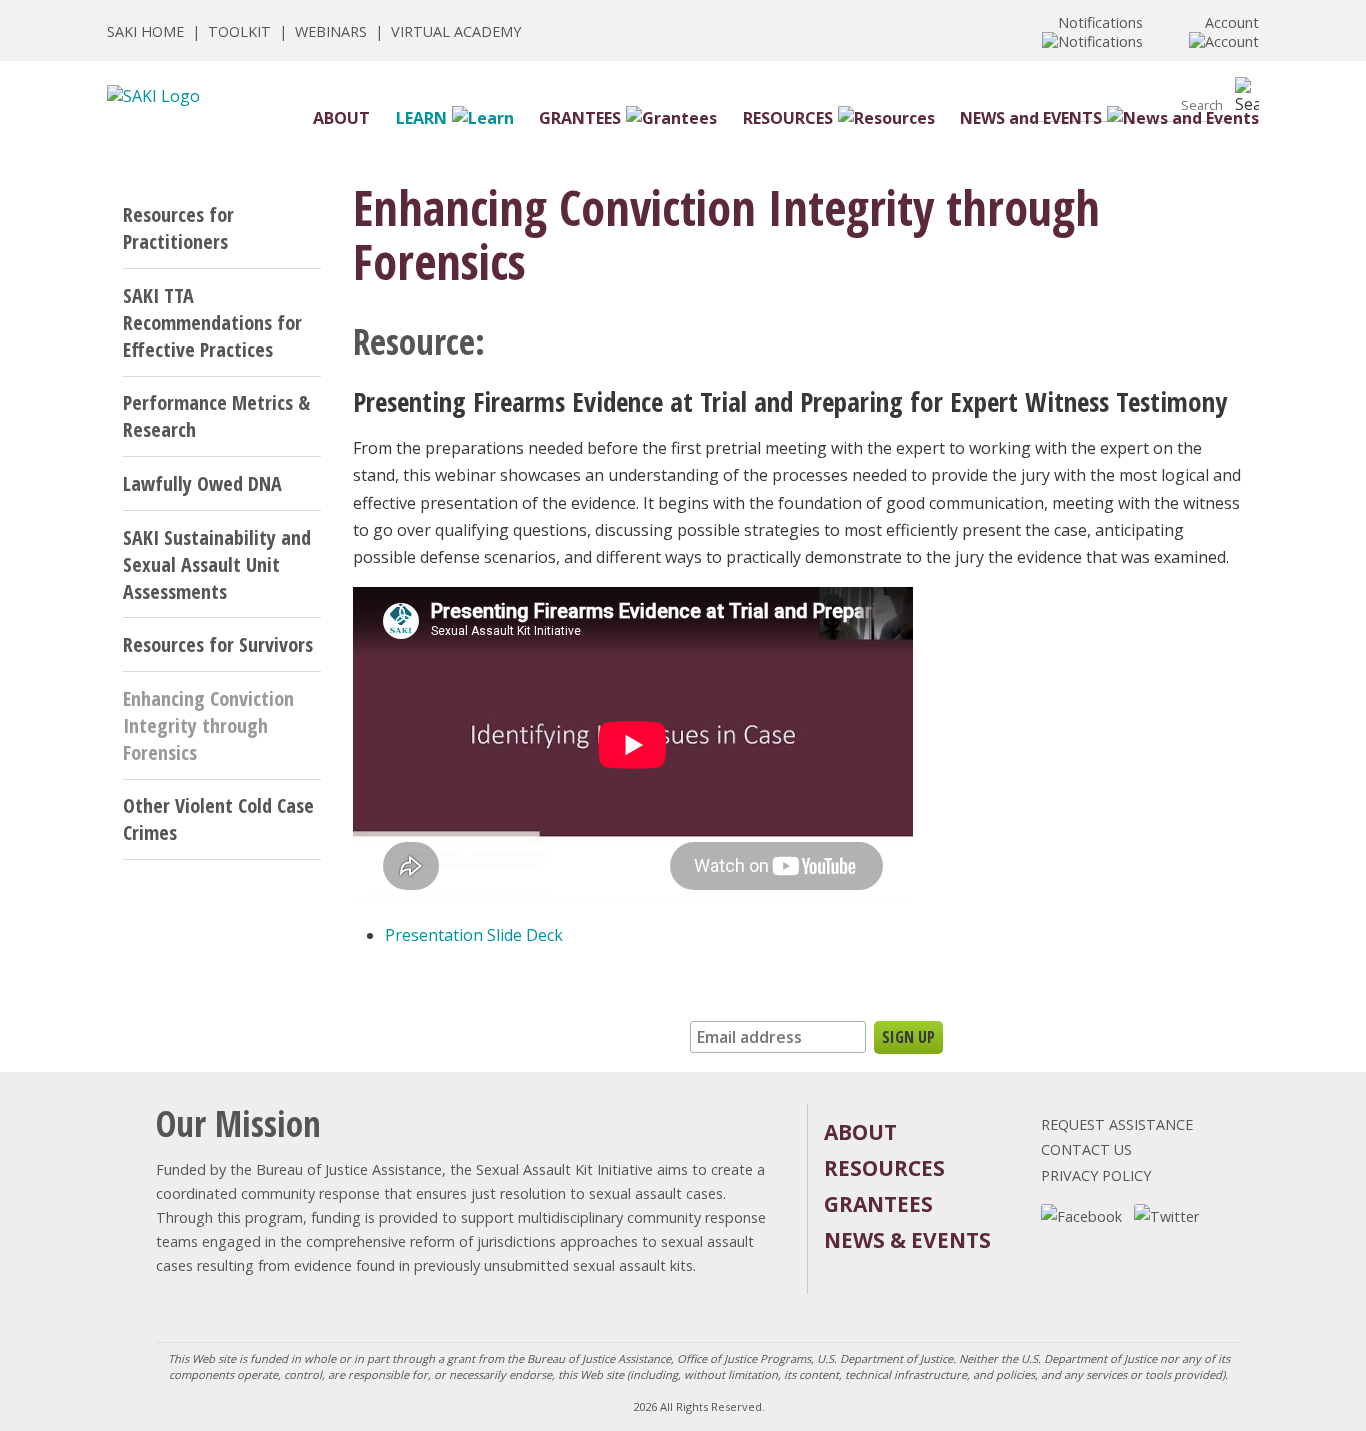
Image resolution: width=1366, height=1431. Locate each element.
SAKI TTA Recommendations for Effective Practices (212, 322)
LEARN (421, 118)
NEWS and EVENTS (1031, 118)
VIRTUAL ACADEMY (456, 31)
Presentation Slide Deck (474, 935)
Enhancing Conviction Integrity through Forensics (208, 725)
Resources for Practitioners (178, 228)
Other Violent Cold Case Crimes (218, 819)
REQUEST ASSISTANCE (1117, 1124)
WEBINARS (331, 31)
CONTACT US (1086, 1149)
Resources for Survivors (218, 644)
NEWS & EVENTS (907, 1240)
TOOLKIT (239, 31)
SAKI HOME (145, 31)
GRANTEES (580, 118)
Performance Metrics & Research (216, 416)
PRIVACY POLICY (1096, 1175)
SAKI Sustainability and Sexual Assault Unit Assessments (217, 564)
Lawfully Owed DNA (202, 483)
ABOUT (341, 118)
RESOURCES (788, 118)
